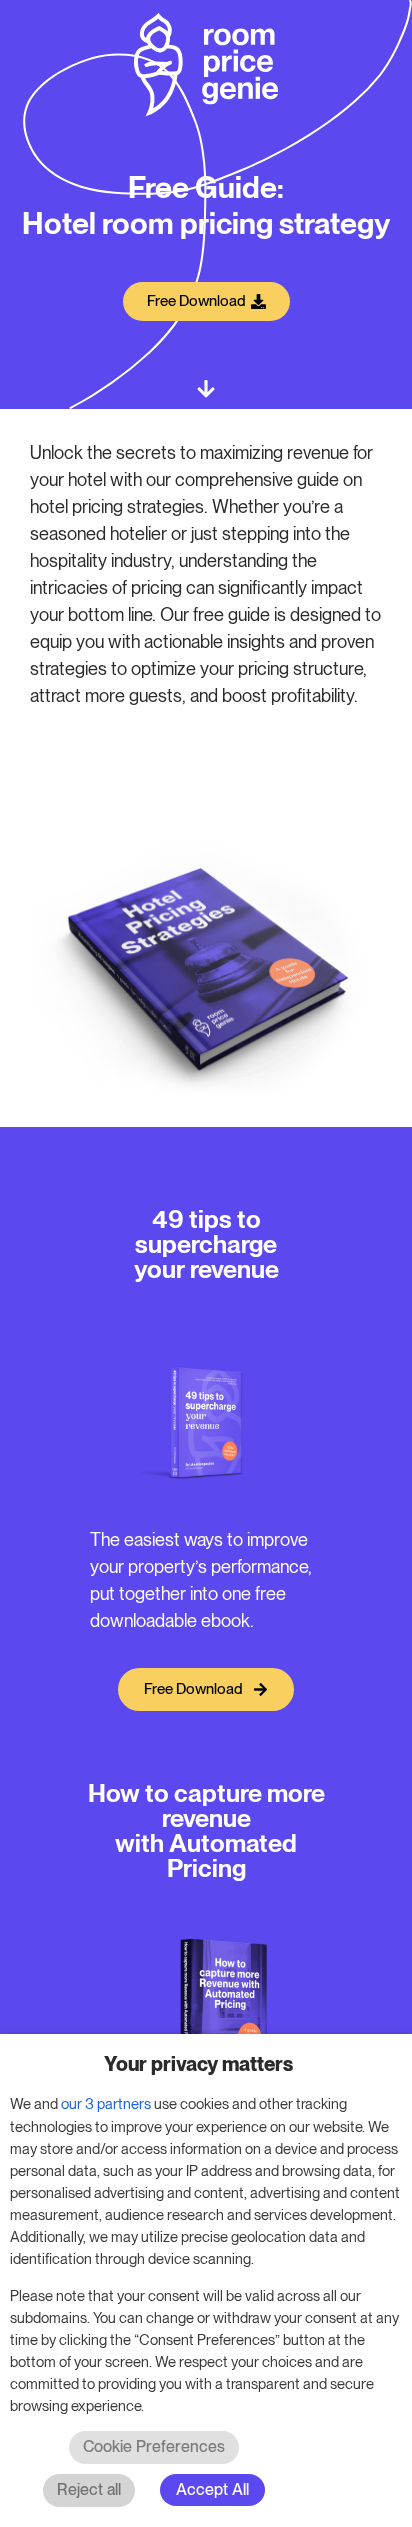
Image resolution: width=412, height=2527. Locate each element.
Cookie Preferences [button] (154, 2446)
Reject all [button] (89, 2489)
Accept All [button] (212, 2489)
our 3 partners (106, 2104)
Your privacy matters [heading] (198, 2064)
